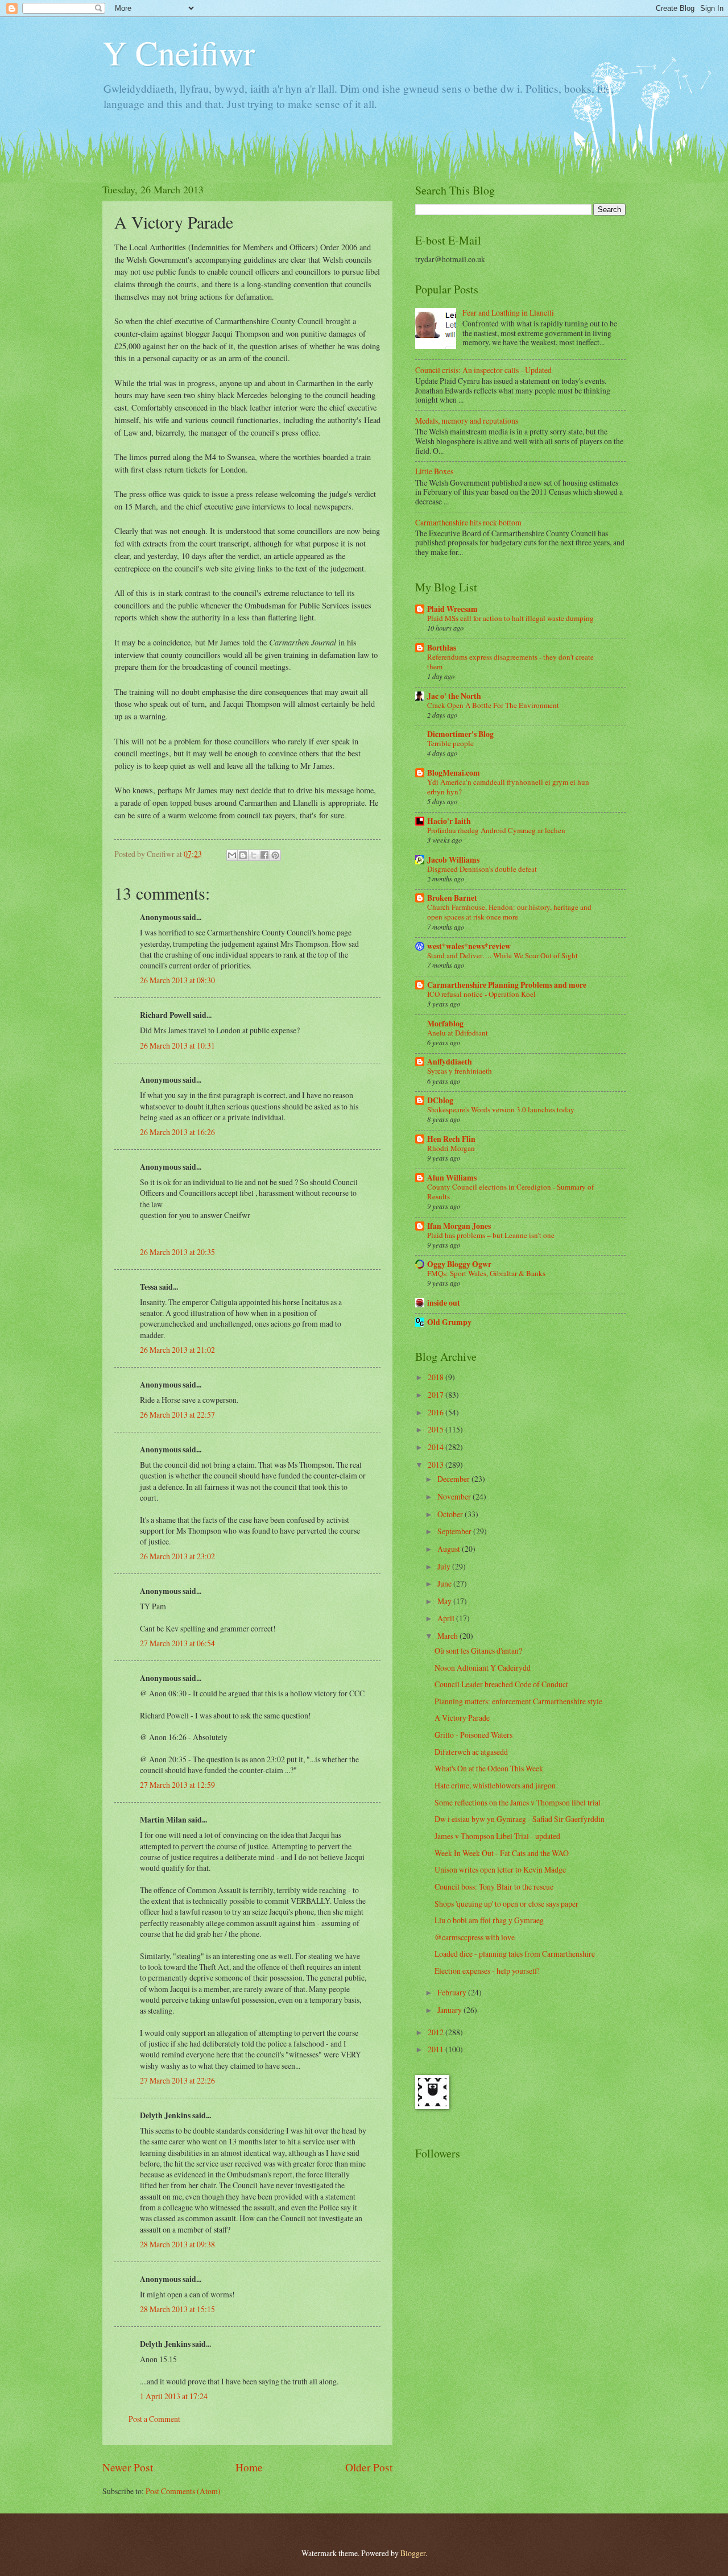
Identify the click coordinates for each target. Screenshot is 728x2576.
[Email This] (232, 855)
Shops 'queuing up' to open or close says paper (506, 1904)
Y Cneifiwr (179, 52)
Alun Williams (452, 1178)
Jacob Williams (453, 860)
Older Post (369, 2467)
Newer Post (128, 2467)
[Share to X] (254, 855)
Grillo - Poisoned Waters (473, 1735)
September (455, 1531)
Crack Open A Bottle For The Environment (493, 705)
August (450, 1549)
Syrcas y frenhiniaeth (460, 1071)
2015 (437, 1429)
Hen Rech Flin (451, 1139)
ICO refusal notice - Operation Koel (481, 994)
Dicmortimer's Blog (460, 734)
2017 (437, 1395)
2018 (437, 1377)
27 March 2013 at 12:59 (177, 1785)
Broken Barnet (452, 898)
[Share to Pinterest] (275, 855)
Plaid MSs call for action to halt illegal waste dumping (510, 618)
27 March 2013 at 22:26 (177, 2080)
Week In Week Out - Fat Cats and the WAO (502, 1853)
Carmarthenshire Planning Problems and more (507, 985)
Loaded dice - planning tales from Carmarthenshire (515, 1954)
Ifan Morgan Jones (459, 1226)
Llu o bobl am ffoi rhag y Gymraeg (489, 1920)
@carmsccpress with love (475, 1937)
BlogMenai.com (454, 773)
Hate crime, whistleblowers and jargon (495, 1785)
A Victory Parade (462, 1718)
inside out (444, 1303)
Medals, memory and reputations (467, 421)
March (448, 1636)
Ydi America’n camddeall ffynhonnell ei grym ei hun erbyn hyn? (508, 787)
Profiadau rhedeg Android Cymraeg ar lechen (496, 830)
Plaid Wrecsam (452, 609)
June (445, 1583)
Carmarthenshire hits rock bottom (468, 522)
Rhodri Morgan (451, 1148)
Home (249, 2467)
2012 (437, 2032)
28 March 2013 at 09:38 (177, 2244)
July (445, 1566)
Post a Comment (154, 2419)
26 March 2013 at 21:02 (177, 1350)
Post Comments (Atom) (183, 2491)
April (447, 1618)
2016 (437, 1412)
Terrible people (450, 743)
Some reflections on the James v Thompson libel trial (518, 1802)
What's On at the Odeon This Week (489, 1768)
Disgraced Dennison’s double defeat (482, 869)
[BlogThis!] (243, 855)
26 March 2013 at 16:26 (177, 1132)
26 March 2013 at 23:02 (177, 1556)
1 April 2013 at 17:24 (174, 2396)
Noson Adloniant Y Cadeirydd (483, 1668)
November (455, 1496)
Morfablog (445, 1024)
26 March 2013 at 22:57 (177, 1415)
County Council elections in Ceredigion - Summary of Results (510, 1192)
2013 (437, 1465)
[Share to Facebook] (264, 855)
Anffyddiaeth (450, 1062)
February (453, 1992)
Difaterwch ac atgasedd (471, 1752)
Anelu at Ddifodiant (458, 1033)
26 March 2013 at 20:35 (177, 1252)
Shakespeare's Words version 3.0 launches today (501, 1109)
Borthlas (442, 648)
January (450, 2010)
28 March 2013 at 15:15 (177, 2309)
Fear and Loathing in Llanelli (508, 312)
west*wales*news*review (469, 946)
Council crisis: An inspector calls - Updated (483, 370)
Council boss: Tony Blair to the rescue (494, 1887)
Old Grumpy (449, 1322)
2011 (437, 2049)
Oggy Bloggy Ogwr (459, 1264)
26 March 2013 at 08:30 (177, 980)
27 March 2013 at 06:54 (177, 1643)
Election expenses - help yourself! (487, 1971)
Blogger (413, 2553)
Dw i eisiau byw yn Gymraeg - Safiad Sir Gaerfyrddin (520, 1819)
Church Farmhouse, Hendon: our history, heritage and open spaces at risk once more (509, 912)
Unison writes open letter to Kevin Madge (500, 1869)
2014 (437, 1447)
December (454, 1479)
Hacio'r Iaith (449, 821)
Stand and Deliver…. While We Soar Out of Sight (502, 955)
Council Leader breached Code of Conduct (501, 1684)
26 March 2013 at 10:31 (177, 1045)
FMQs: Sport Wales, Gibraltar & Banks (486, 1273)
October (451, 1514)
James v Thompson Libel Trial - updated (497, 1836)
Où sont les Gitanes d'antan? (478, 1651)
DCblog (440, 1100)
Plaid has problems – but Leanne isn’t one (491, 1235)
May (445, 1601)
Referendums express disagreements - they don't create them (510, 662)
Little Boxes (434, 471)
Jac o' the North (454, 696)
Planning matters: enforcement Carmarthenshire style (518, 1701)
